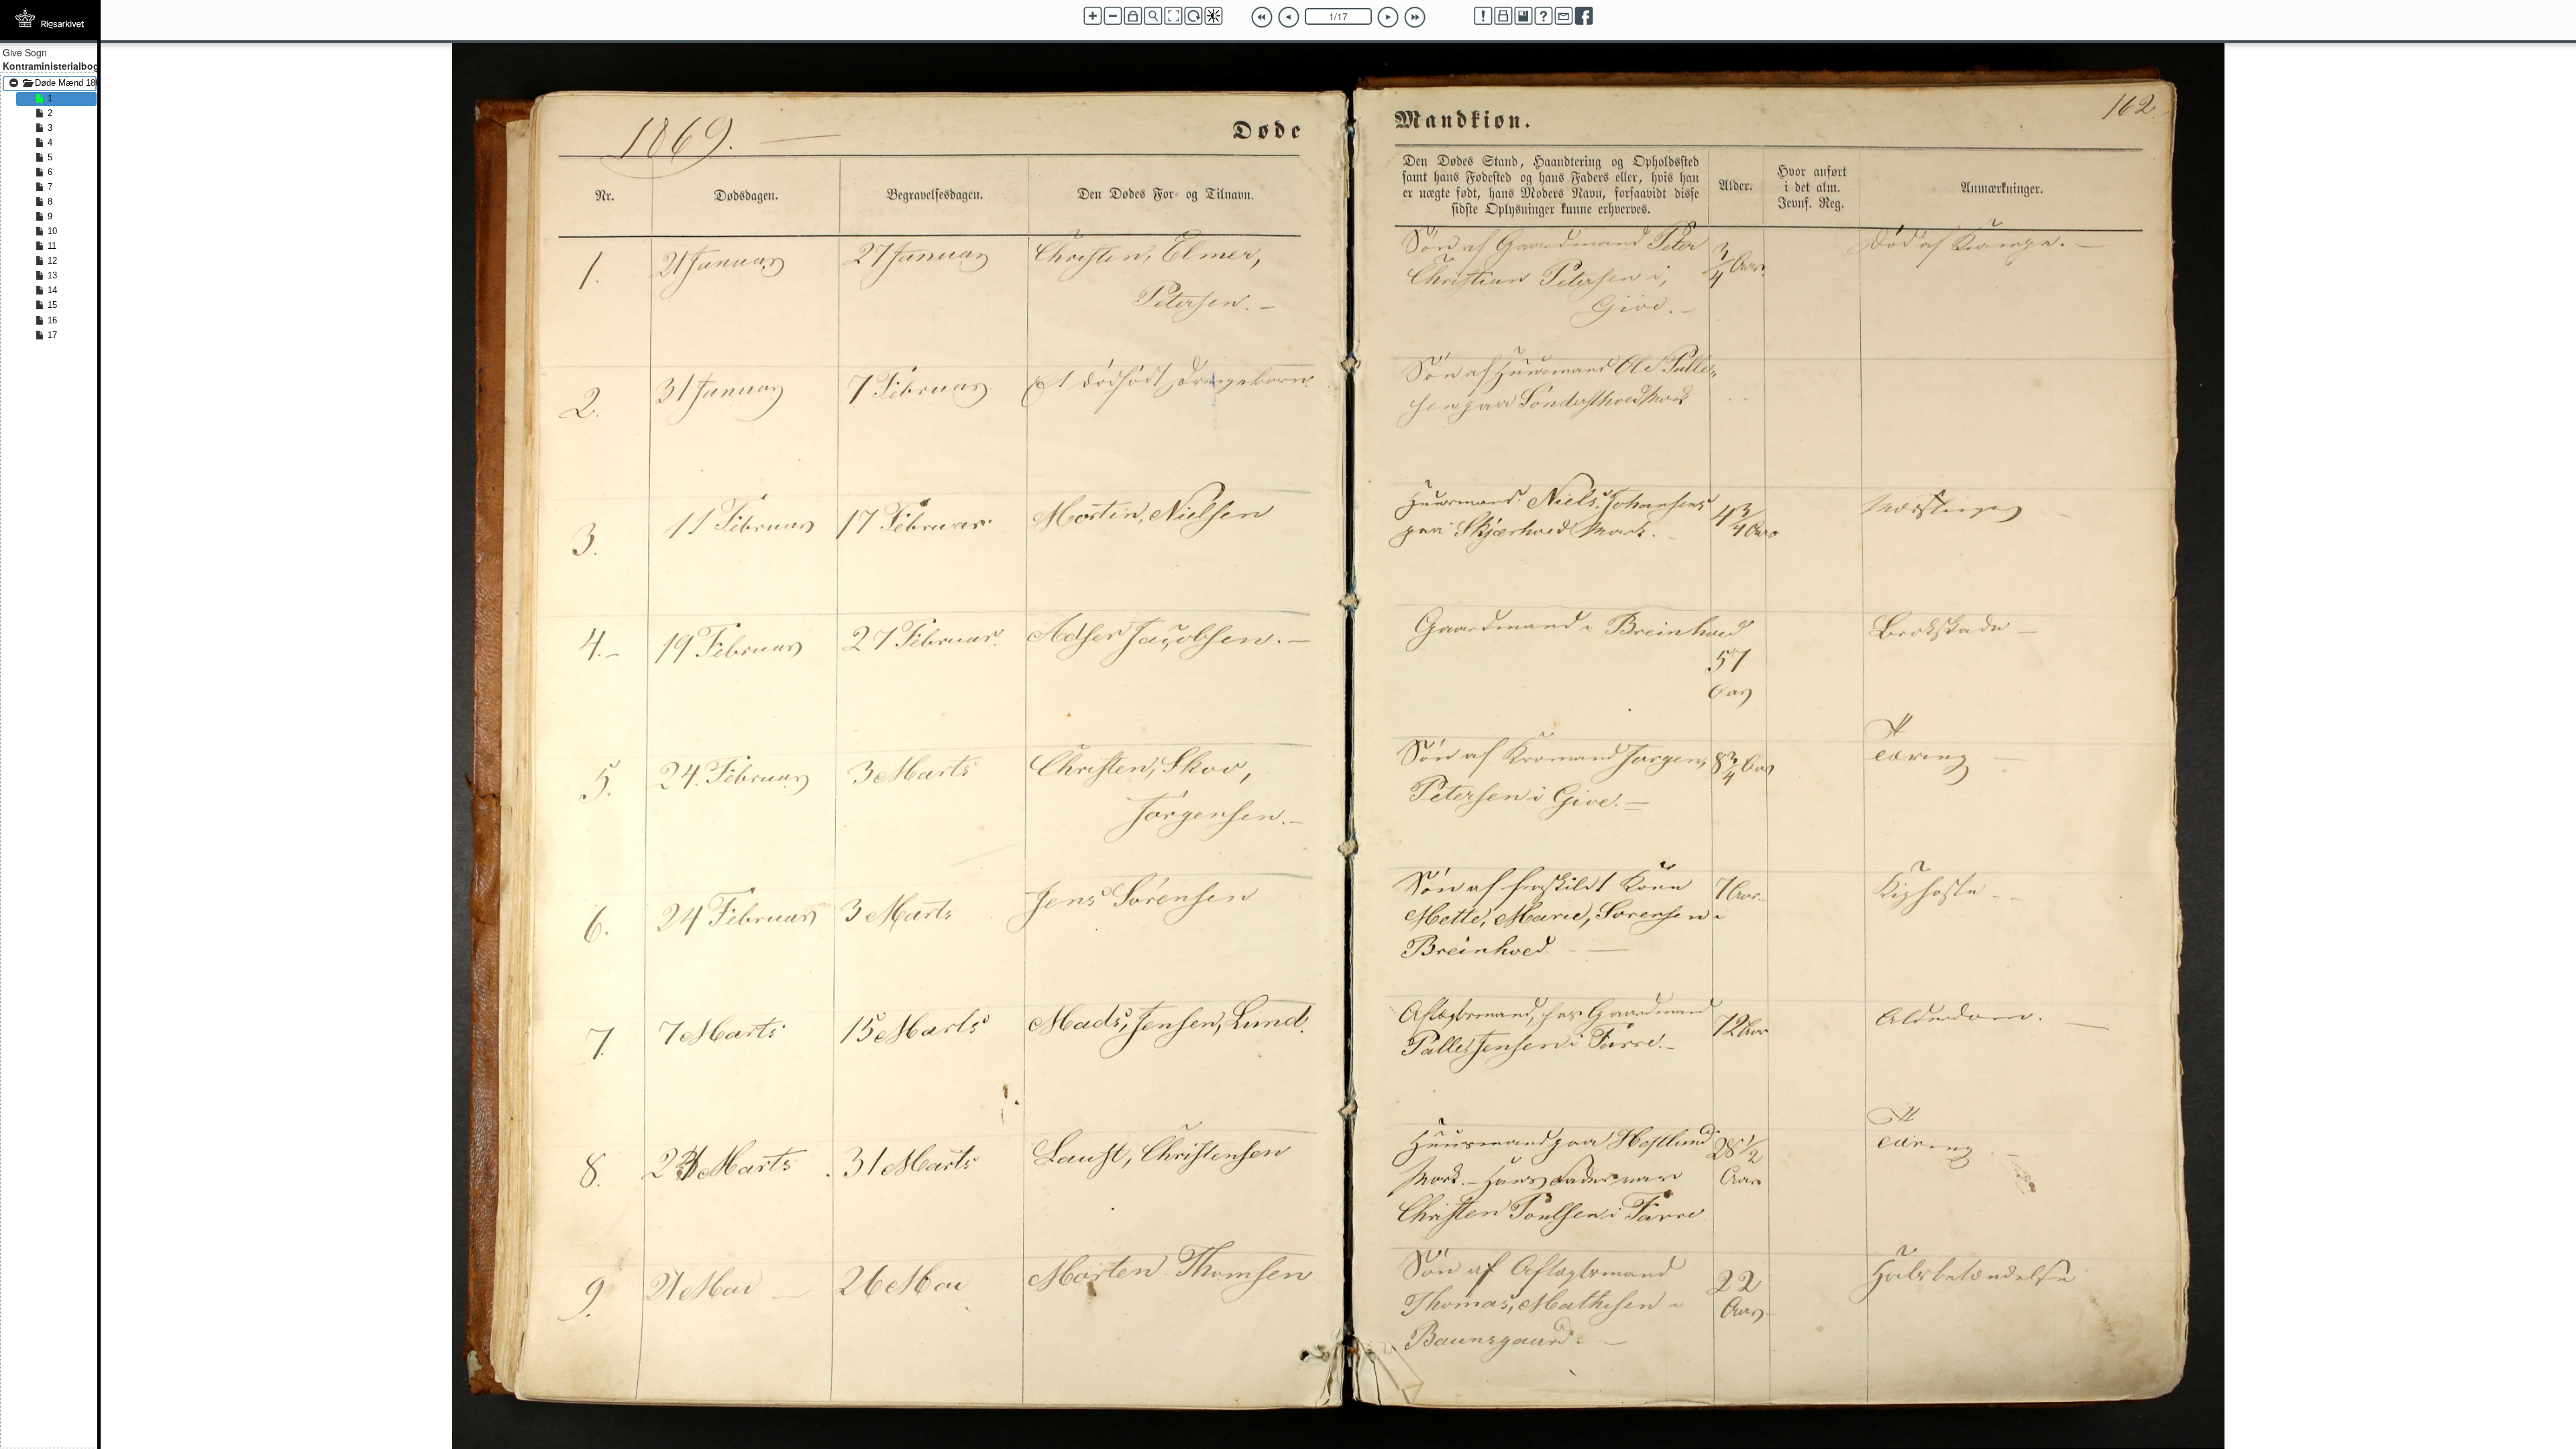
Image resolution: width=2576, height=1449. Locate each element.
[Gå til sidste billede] (1415, 17)
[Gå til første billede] (1262, 17)
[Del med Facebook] (1584, 16)
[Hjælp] (1544, 16)
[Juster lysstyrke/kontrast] (1214, 16)
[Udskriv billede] (1503, 16)
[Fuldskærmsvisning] (1173, 16)
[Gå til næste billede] (1388, 17)
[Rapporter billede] (1483, 16)
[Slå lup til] (1153, 16)
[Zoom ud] (1113, 16)
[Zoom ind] (1093, 16)
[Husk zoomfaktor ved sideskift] (1133, 16)
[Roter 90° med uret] (1193, 16)
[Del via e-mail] (1564, 16)
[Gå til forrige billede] (1289, 17)
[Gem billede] (1523, 16)
